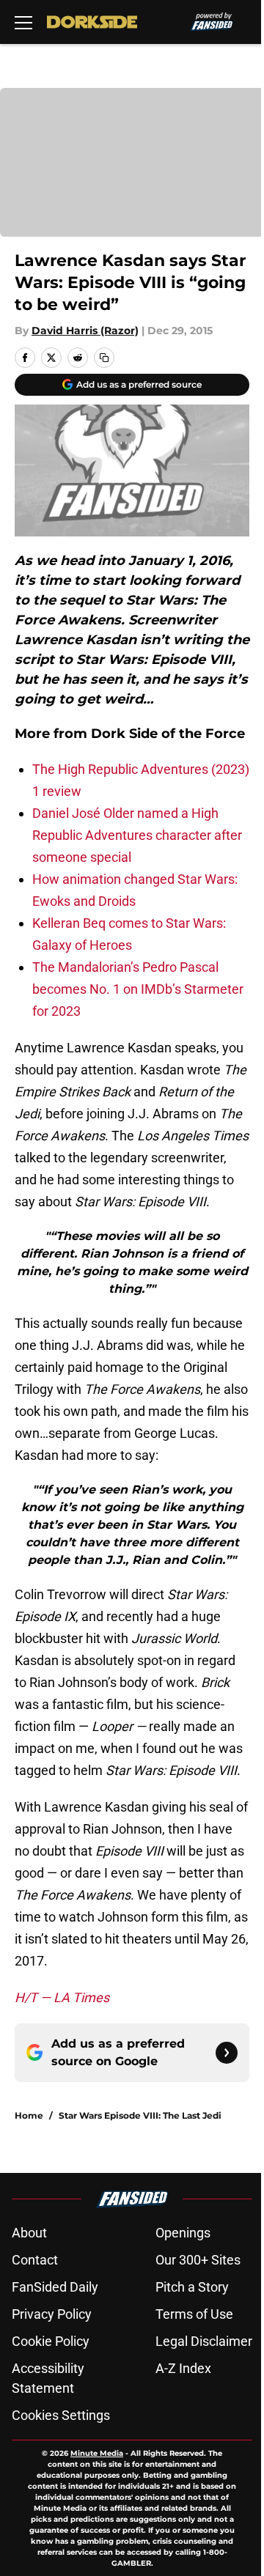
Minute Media (97, 2453)
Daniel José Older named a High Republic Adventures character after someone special (137, 835)
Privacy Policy (52, 2314)
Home (29, 2115)
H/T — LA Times (62, 1997)
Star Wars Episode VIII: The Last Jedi (140, 2115)
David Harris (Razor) (85, 331)
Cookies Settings (61, 2415)
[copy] (104, 358)
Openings (183, 2233)
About (29, 2233)
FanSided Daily (55, 2287)
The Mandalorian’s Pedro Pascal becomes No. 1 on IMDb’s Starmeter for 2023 (138, 989)
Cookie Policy (51, 2341)
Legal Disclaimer (204, 2341)
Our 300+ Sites (198, 2260)
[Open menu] (23, 22)
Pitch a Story (192, 2287)
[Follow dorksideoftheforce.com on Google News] (227, 2053)
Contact (35, 2260)
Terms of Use (194, 2314)
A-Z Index (183, 2368)
